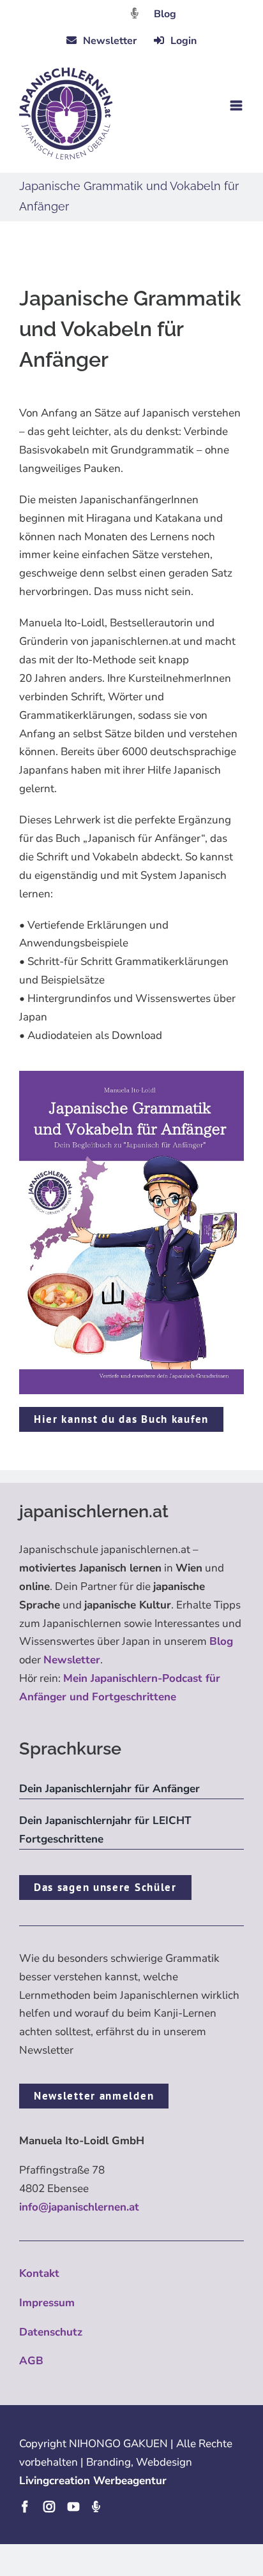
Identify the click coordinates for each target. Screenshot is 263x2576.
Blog (165, 14)
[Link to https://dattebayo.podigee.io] (135, 13)
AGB (31, 2361)
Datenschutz (51, 2332)
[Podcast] (96, 2506)
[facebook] (25, 2506)
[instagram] (49, 2506)
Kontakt (39, 2273)
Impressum (47, 2303)
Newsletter (72, 1660)
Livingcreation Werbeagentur (93, 2481)
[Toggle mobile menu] (237, 106)
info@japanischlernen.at (79, 2207)
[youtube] (73, 2506)
